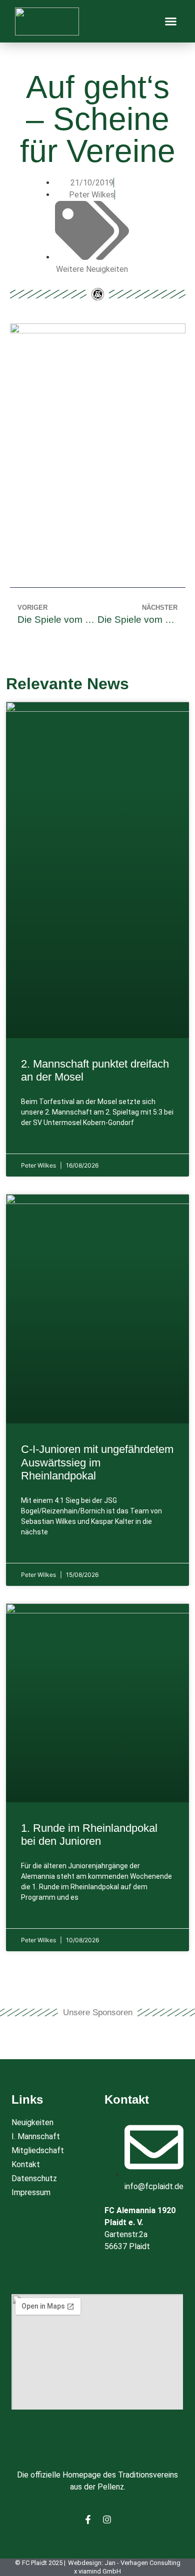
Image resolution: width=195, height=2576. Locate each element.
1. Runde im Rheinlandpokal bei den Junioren (89, 1835)
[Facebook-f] (88, 2520)
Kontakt (26, 2164)
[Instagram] (107, 2520)
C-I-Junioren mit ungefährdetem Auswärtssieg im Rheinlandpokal (97, 1462)
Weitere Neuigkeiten (92, 269)
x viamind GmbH (97, 2571)
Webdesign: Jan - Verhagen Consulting (124, 2563)
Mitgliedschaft (38, 2150)
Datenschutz (34, 2178)
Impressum (31, 2192)
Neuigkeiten (32, 2122)
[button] (171, 21)
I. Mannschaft (36, 2136)
